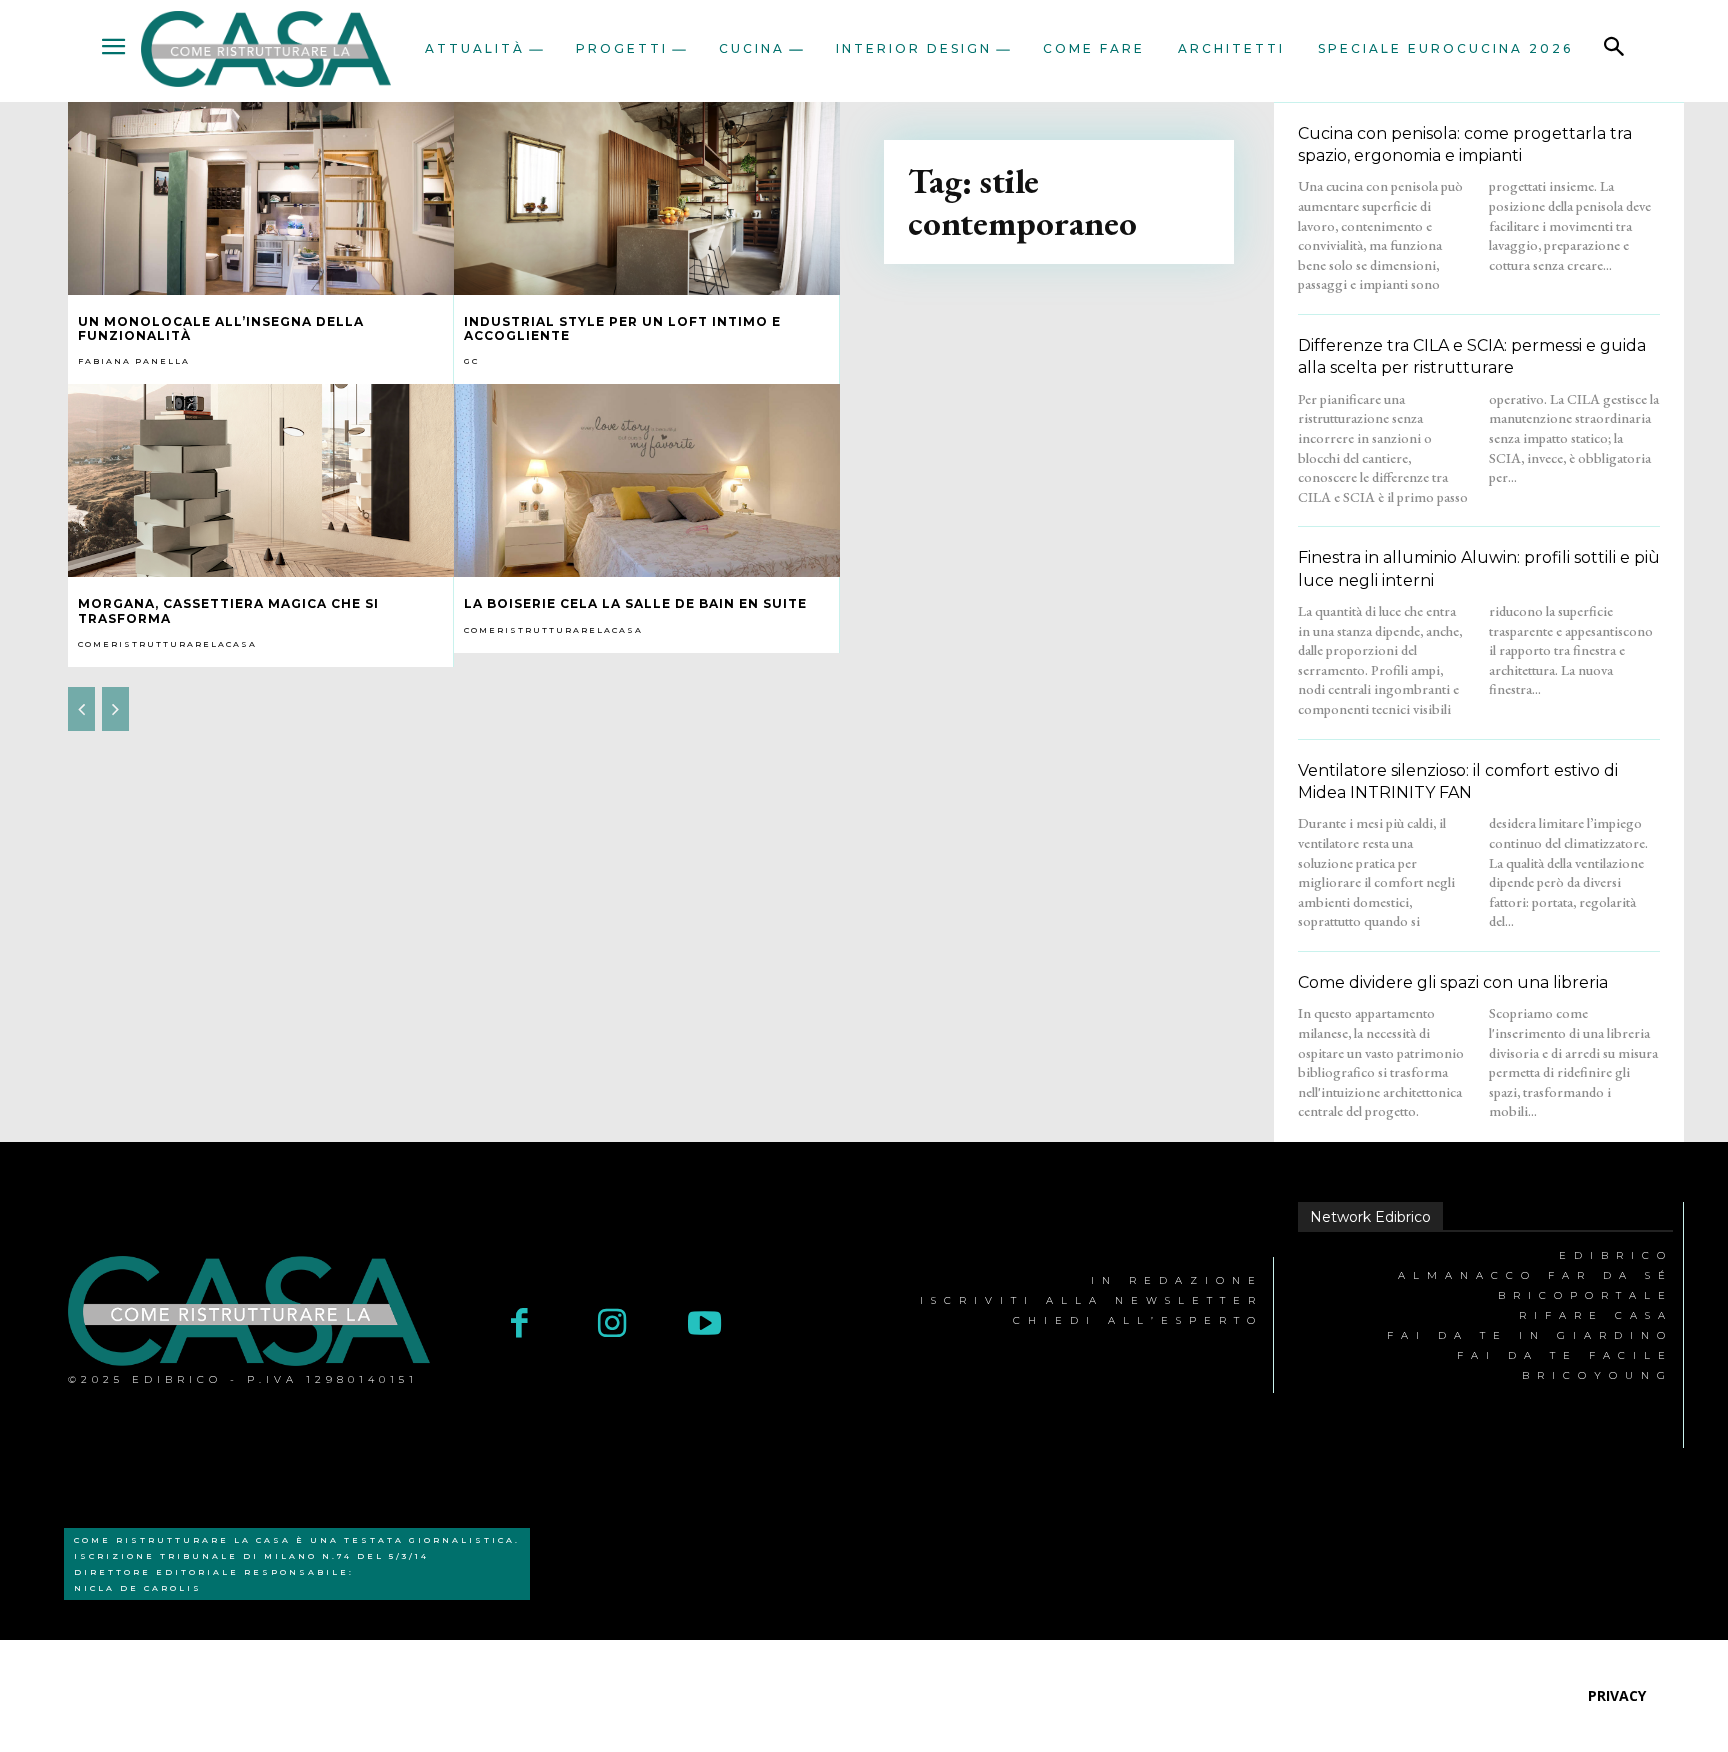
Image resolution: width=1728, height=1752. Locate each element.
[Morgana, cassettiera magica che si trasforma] (261, 480)
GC (471, 361)
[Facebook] (519, 1325)
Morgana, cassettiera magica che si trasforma (228, 610)
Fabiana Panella (134, 361)
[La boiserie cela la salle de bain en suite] (647, 480)
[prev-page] (81, 709)
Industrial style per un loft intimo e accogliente (622, 328)
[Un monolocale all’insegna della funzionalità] (261, 198)
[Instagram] (612, 1325)
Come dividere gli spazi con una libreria (1453, 982)
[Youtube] (704, 1325)
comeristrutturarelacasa (167, 644)
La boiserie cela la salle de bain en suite (635, 603)
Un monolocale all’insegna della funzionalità (221, 328)
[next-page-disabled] (115, 709)
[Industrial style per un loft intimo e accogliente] (647, 198)
